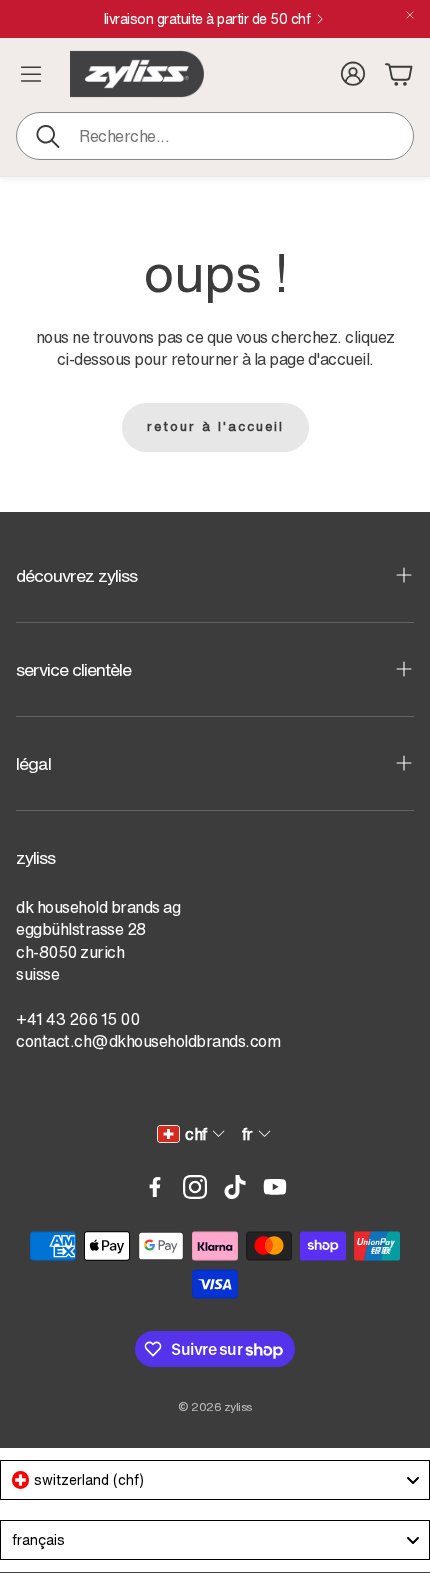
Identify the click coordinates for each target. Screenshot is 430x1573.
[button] (215, 136)
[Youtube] (275, 1187)
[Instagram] (195, 1187)
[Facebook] (155, 1187)
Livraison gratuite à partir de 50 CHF (207, 19)
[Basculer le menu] (31, 74)
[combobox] (215, 1480)
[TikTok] (235, 1187)
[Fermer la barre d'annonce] (410, 15)
